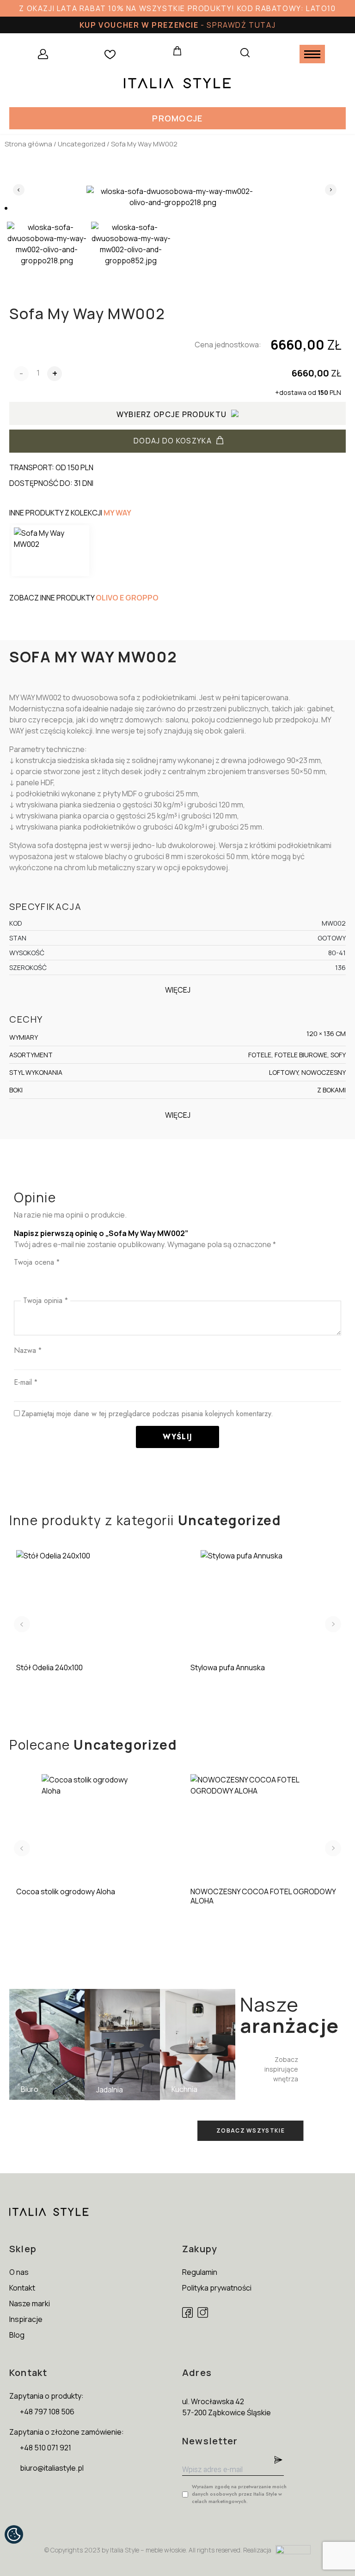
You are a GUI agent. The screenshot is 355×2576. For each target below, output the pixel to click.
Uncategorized (82, 144)
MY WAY (117, 513)
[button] (177, 118)
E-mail (26, 1382)
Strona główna (28, 144)
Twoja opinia (46, 1300)
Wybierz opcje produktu (172, 414)
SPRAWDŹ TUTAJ (241, 25)
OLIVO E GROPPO (127, 598)
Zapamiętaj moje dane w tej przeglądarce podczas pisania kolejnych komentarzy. (147, 1414)
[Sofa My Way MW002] (50, 551)
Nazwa (28, 1350)
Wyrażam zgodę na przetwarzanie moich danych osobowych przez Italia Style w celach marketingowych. (239, 2494)
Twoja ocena (37, 1262)
